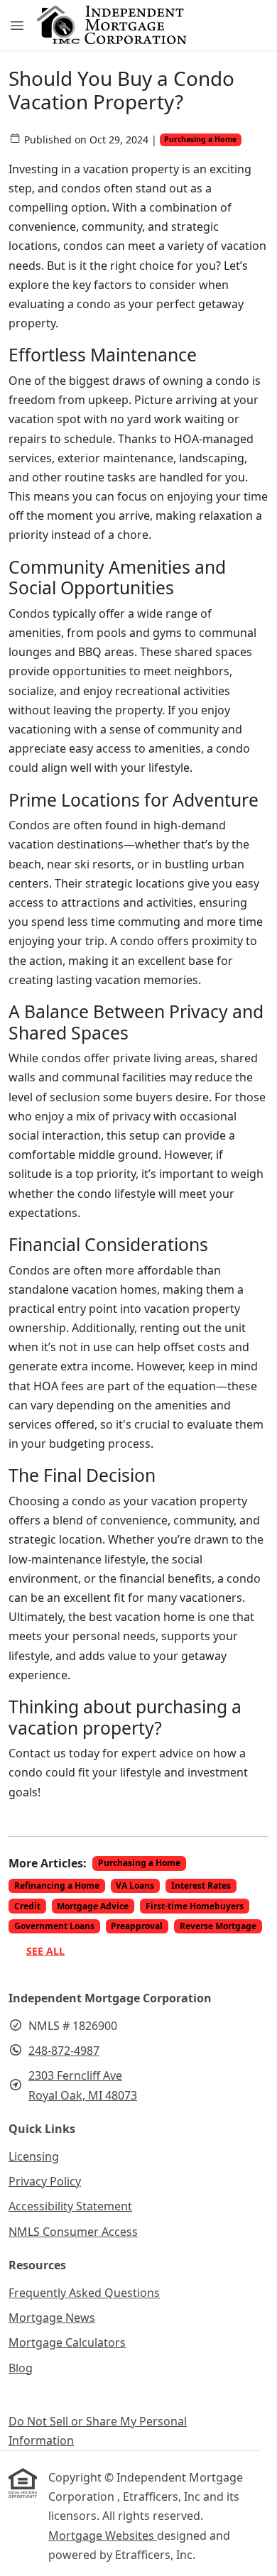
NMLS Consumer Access (73, 2232)
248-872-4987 (64, 2051)
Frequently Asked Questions (84, 2293)
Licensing (34, 2156)
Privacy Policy (45, 2181)
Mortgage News (52, 2318)
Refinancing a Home (57, 1885)
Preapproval (137, 1926)
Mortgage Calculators (67, 2342)
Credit (27, 1906)
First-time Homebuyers (195, 1906)
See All (45, 1951)
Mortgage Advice (93, 1906)
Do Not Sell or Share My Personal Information (98, 2431)
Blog (21, 2368)
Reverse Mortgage (218, 1926)
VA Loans (135, 1885)
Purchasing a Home (200, 139)
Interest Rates (201, 1885)
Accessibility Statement (70, 2206)
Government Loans (54, 1926)
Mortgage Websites (103, 2536)
